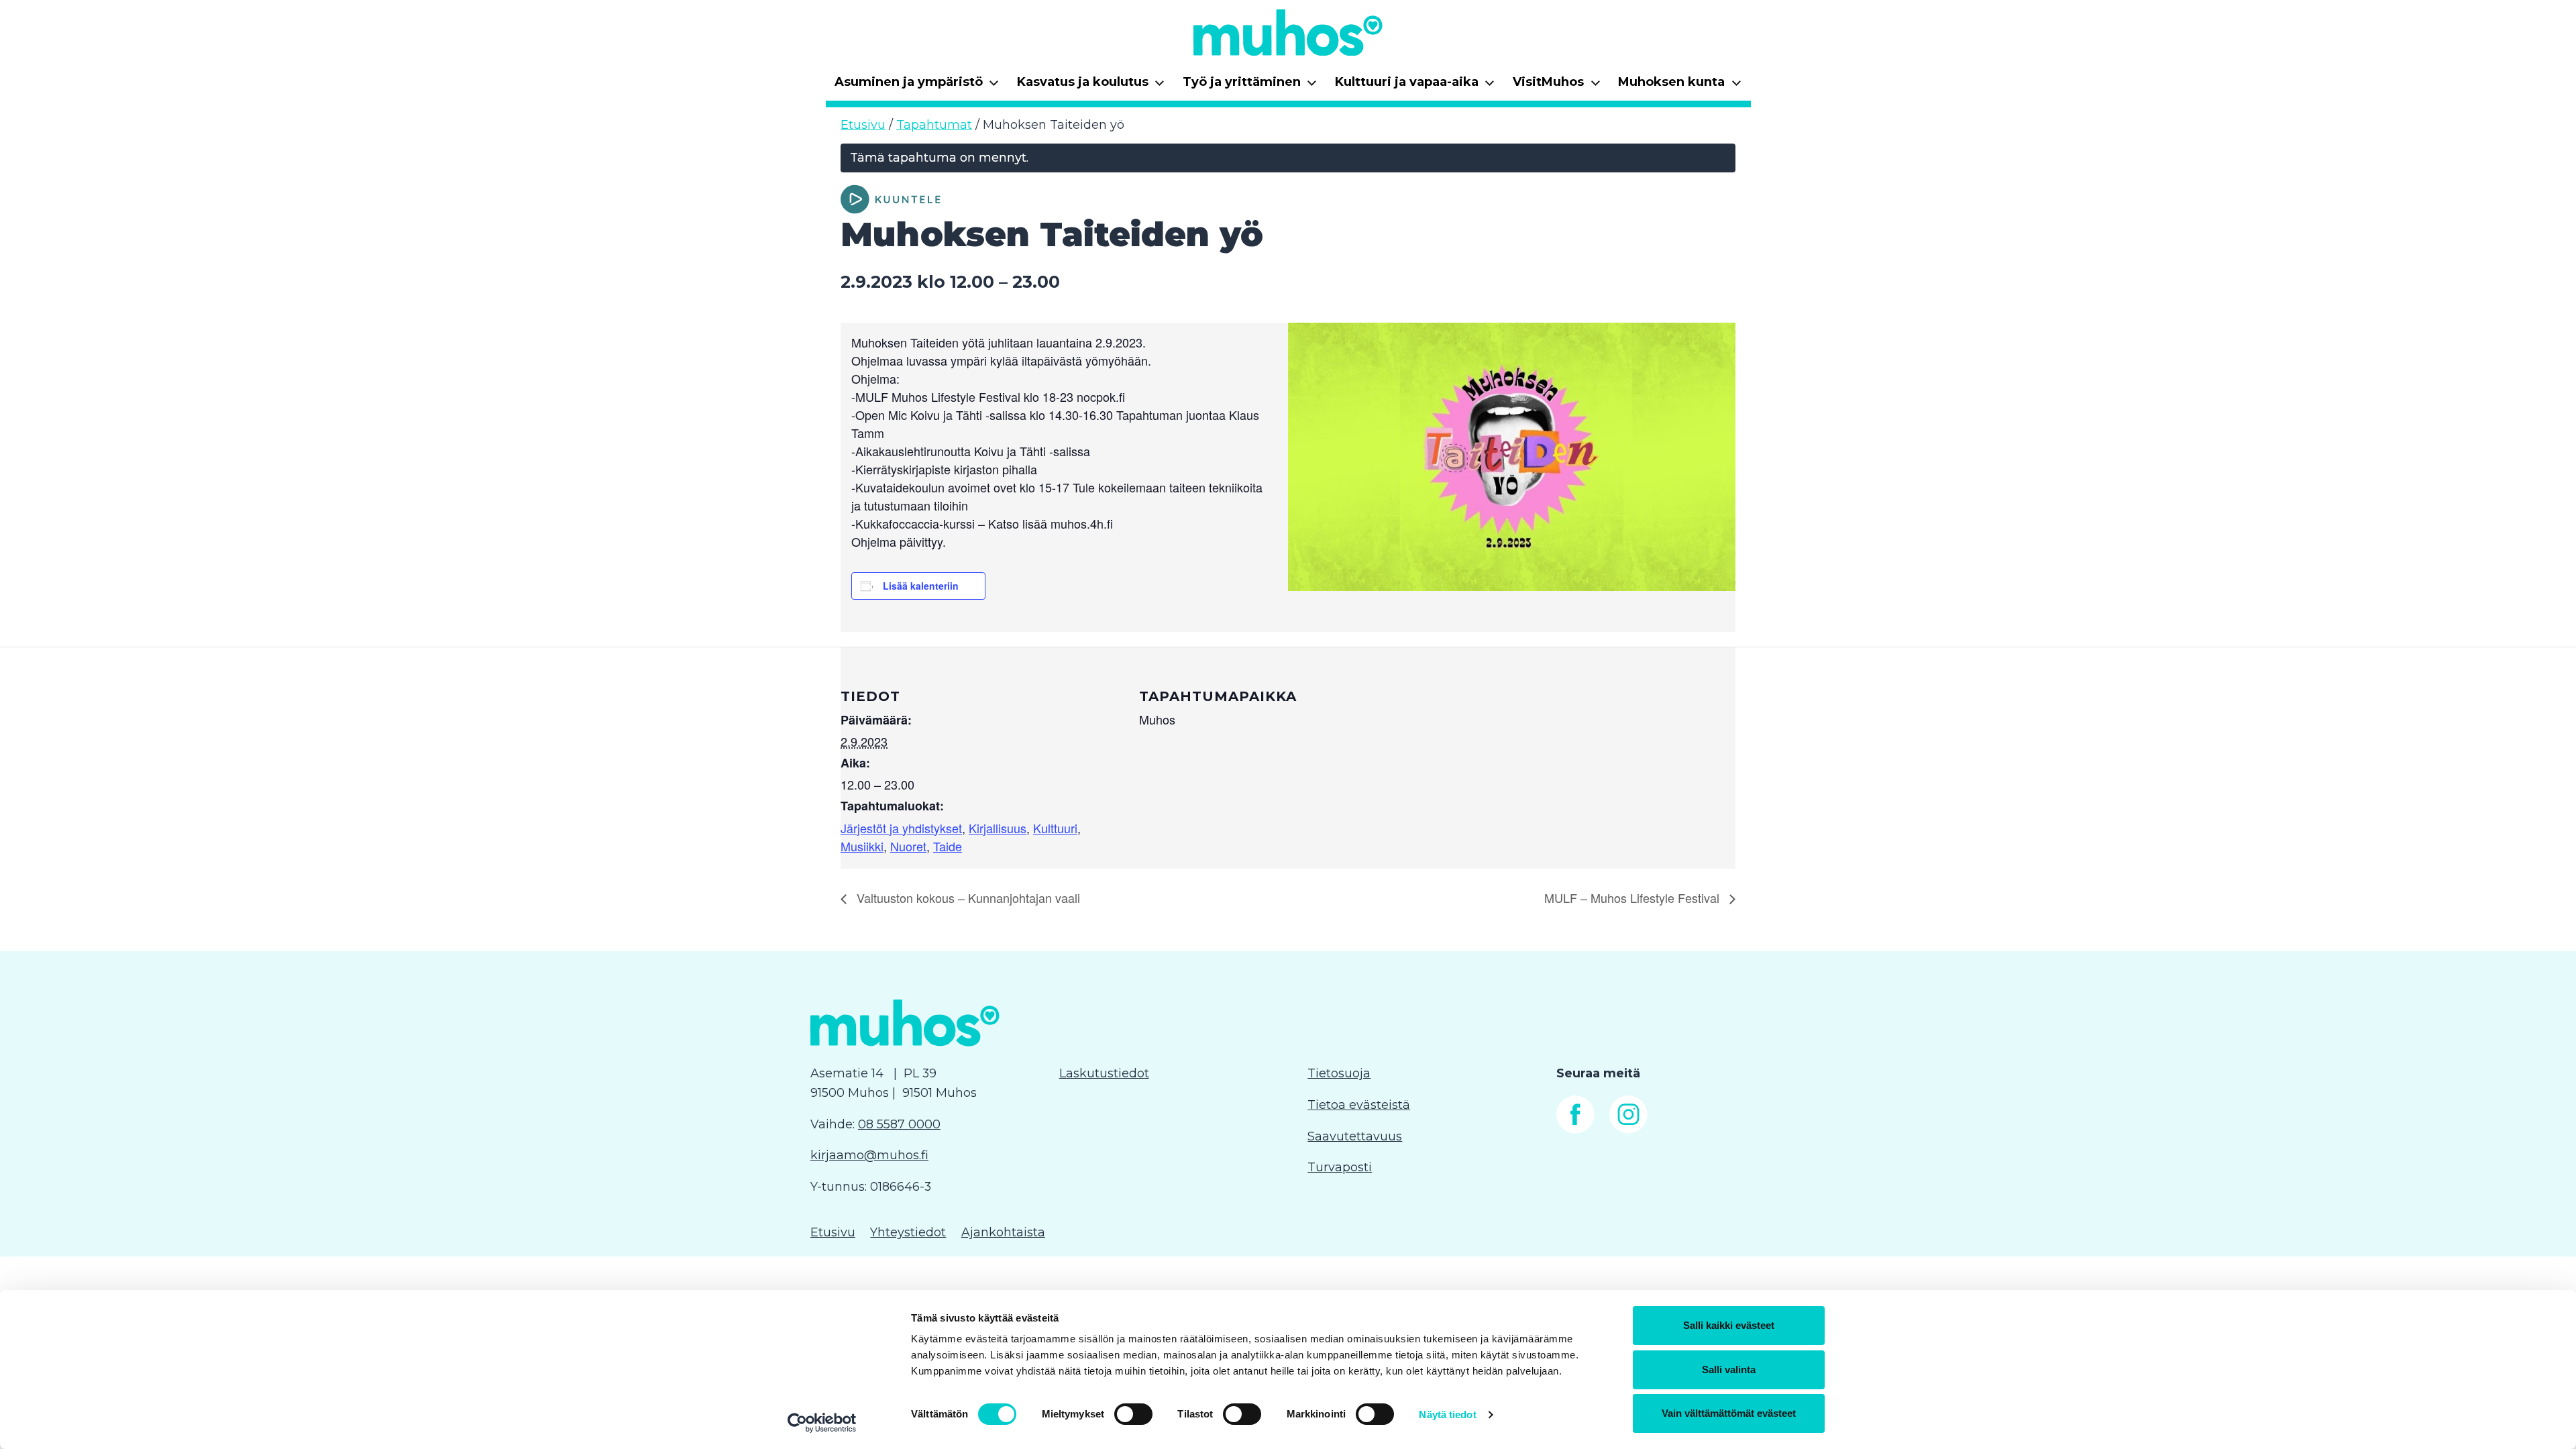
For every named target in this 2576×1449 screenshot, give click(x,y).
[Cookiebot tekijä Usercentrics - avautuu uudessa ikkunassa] (822, 1423)
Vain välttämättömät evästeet (1729, 1413)
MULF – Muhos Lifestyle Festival (1633, 898)
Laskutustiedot (1104, 1073)
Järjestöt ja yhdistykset (901, 828)
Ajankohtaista (1003, 1232)
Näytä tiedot (1447, 1414)
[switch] (1133, 1414)
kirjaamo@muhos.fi (869, 1155)
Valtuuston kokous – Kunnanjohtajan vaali (967, 898)
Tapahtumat (934, 125)
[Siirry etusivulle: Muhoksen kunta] (1288, 32)
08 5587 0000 (899, 1124)
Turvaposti (1340, 1167)
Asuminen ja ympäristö (917, 86)
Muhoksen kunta (1680, 86)
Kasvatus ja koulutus (1091, 86)
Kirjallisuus (998, 828)
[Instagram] (1628, 1130)
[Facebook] (1575, 1130)
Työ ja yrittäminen (1250, 86)
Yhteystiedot (908, 1232)
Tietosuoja (1339, 1073)
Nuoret (908, 846)
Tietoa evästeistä (1359, 1105)
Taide (948, 846)
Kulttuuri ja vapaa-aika (1415, 86)
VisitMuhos (1557, 86)
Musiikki (862, 846)
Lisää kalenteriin (921, 586)
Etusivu (863, 125)
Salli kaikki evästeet (1729, 1325)
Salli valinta (1729, 1370)
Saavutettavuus (1355, 1136)
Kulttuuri (1055, 828)
